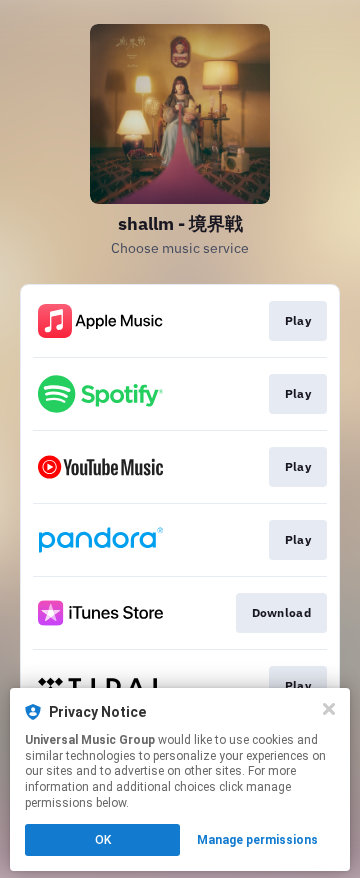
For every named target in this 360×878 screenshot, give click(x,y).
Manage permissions (257, 840)
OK (103, 840)
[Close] (329, 709)
